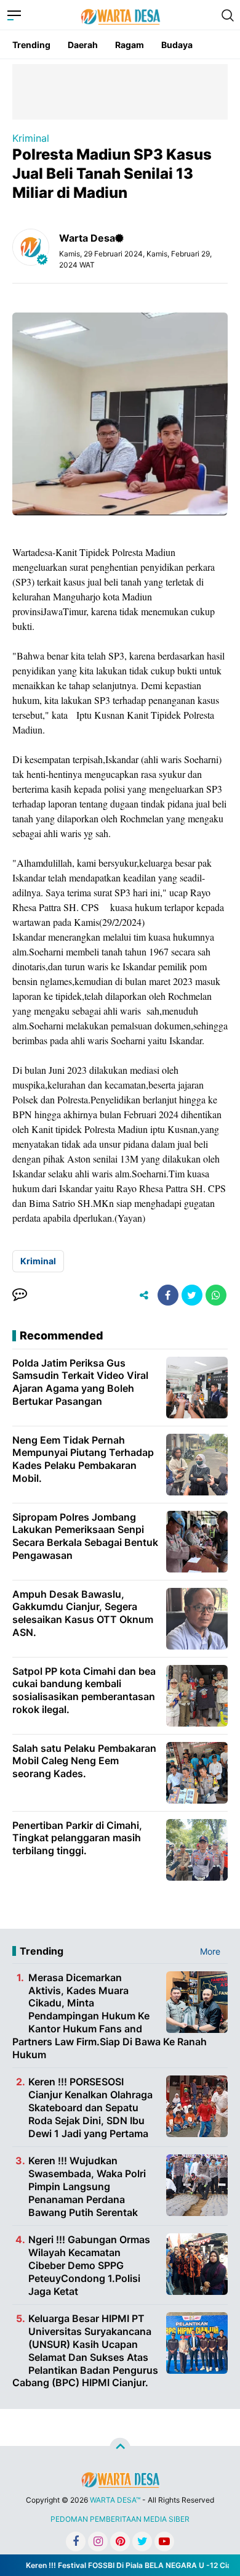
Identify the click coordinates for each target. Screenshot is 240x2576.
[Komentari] (20, 1295)
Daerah (83, 45)
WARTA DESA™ (115, 2500)
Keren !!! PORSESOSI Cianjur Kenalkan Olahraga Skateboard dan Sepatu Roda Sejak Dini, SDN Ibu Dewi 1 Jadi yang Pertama (90, 2107)
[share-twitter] (192, 1295)
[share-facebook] (168, 1295)
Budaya (177, 45)
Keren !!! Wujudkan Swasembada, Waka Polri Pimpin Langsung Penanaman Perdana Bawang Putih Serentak (87, 2186)
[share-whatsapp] (216, 1295)
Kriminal (31, 138)
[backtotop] (120, 2448)
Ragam (130, 45)
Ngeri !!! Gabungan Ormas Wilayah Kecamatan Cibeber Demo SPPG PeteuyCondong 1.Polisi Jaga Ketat (89, 2265)
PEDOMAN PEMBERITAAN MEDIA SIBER (120, 2519)
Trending (31, 45)
